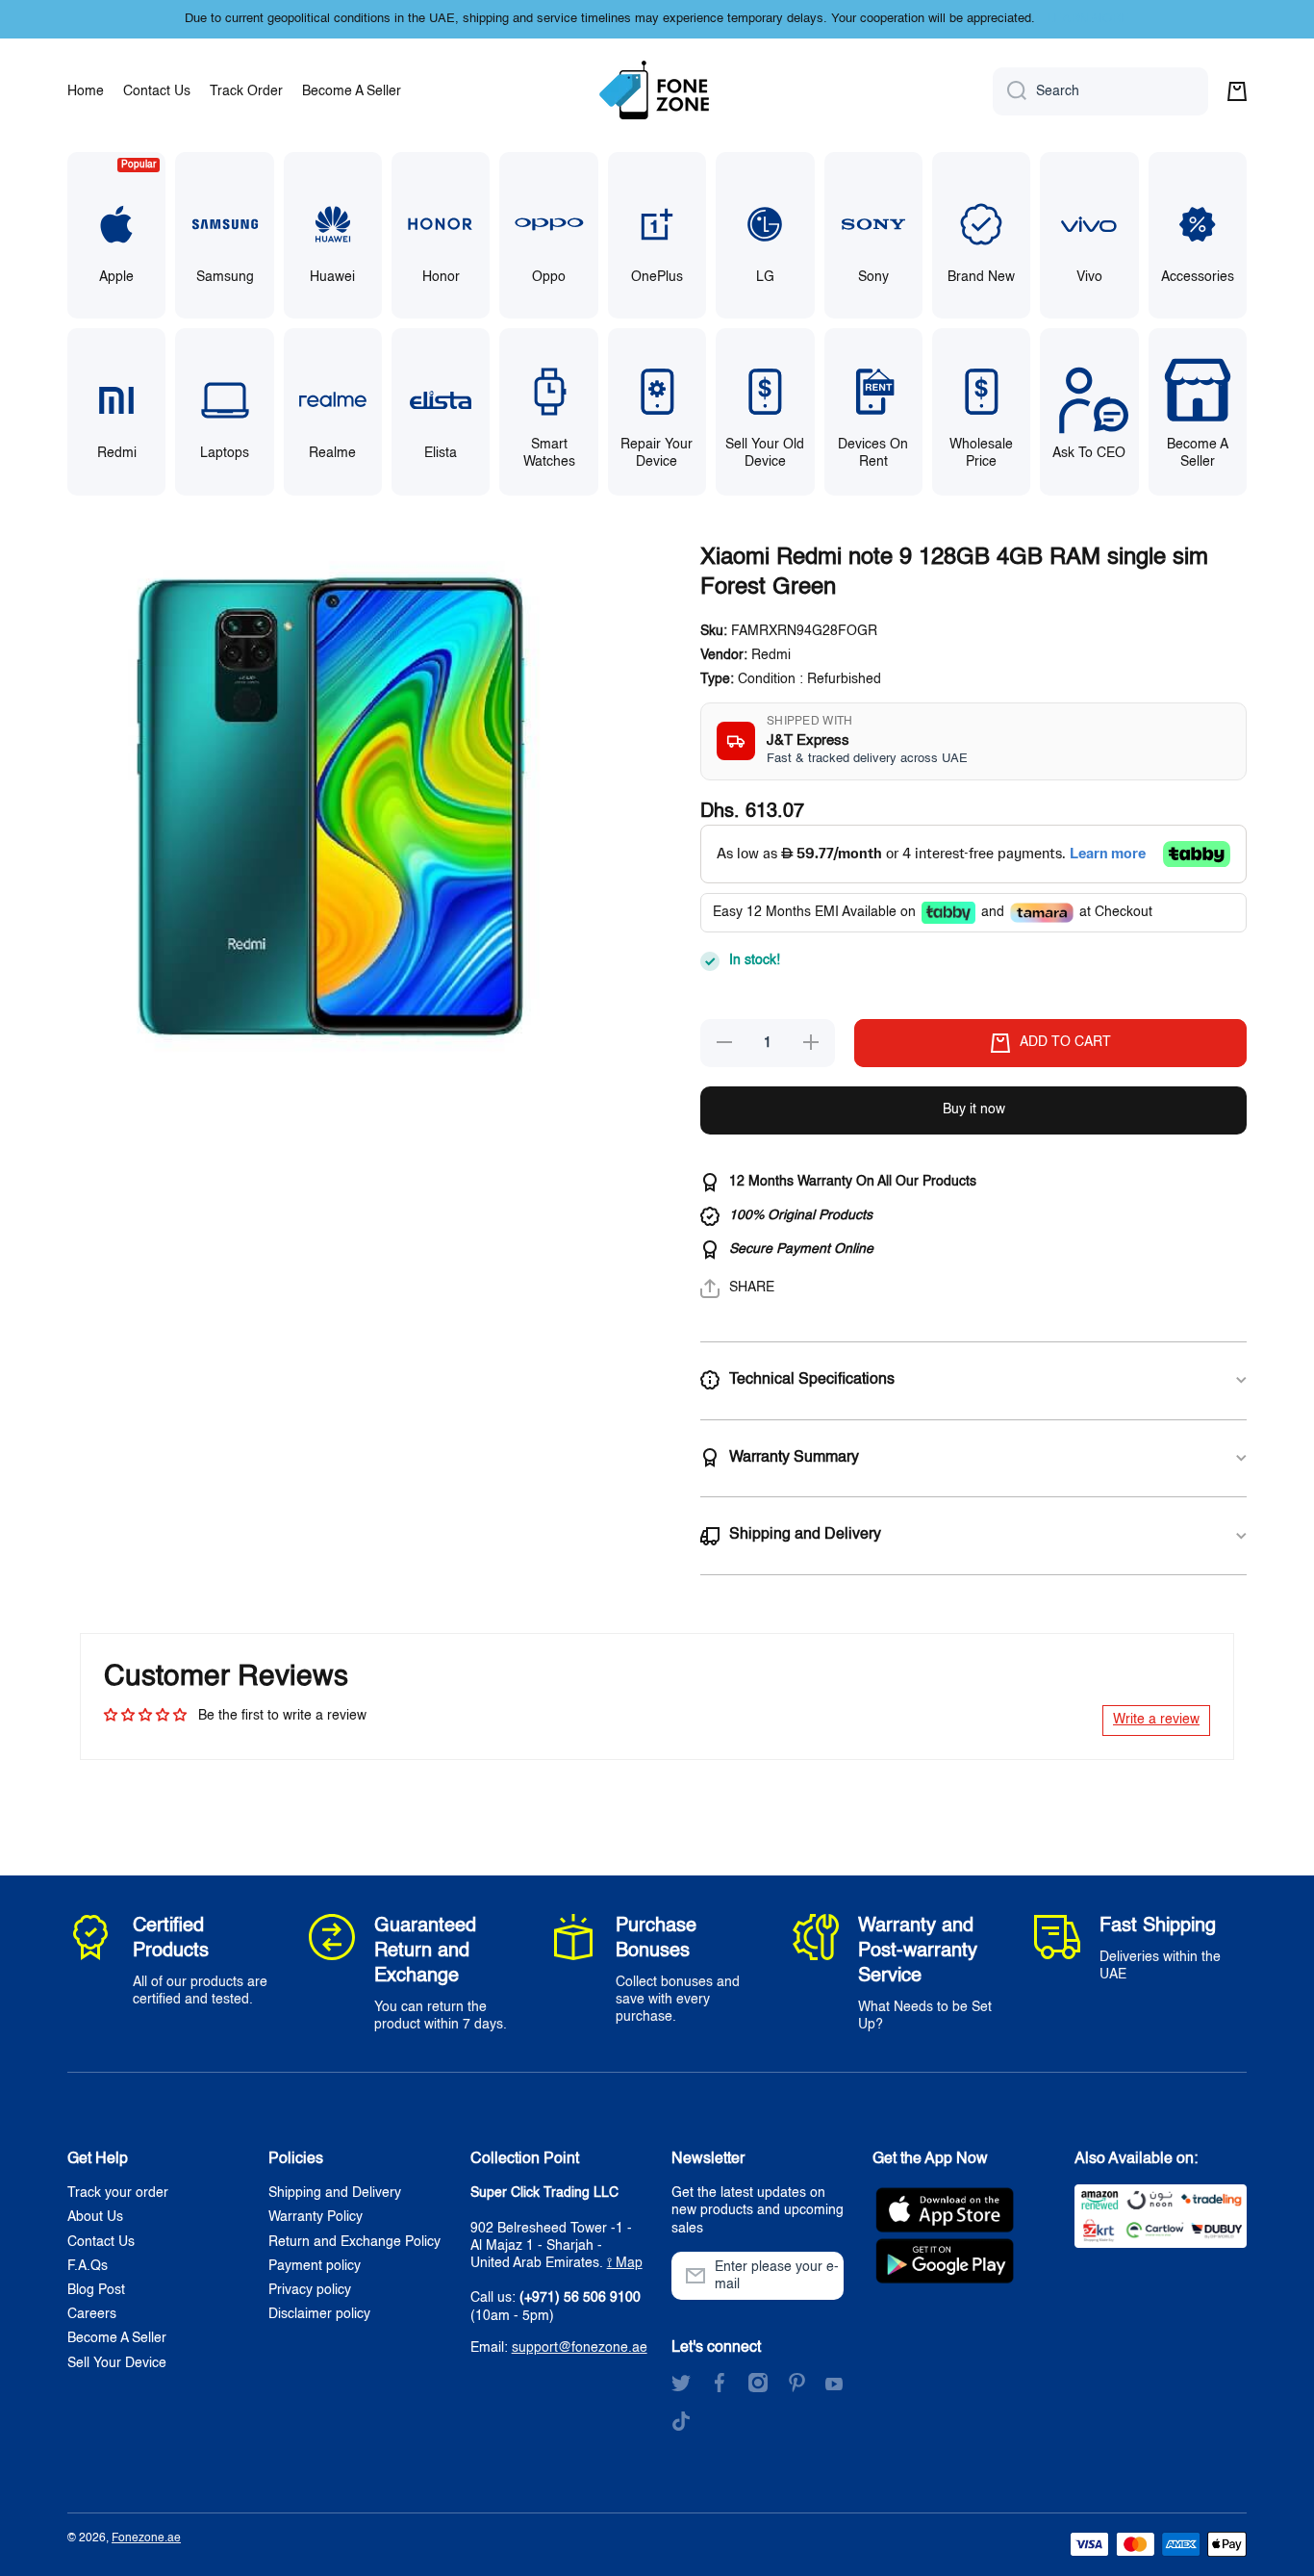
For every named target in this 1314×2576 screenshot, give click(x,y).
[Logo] (657, 91)
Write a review (1156, 1720)
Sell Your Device (117, 2363)
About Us (95, 2217)
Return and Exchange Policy (354, 2242)
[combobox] (1100, 91)
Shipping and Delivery (335, 2193)
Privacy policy (310, 2290)
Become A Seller (117, 2338)
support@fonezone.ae (580, 2348)
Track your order (118, 2193)
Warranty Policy (316, 2217)
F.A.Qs (88, 2266)
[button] (1237, 91)
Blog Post (96, 2290)
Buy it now (974, 1109)
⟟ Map (625, 2263)
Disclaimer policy (319, 2314)
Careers (92, 2314)
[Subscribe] (820, 2276)
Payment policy (315, 2266)
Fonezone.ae (146, 2538)
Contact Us (101, 2242)
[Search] (1010, 91)
